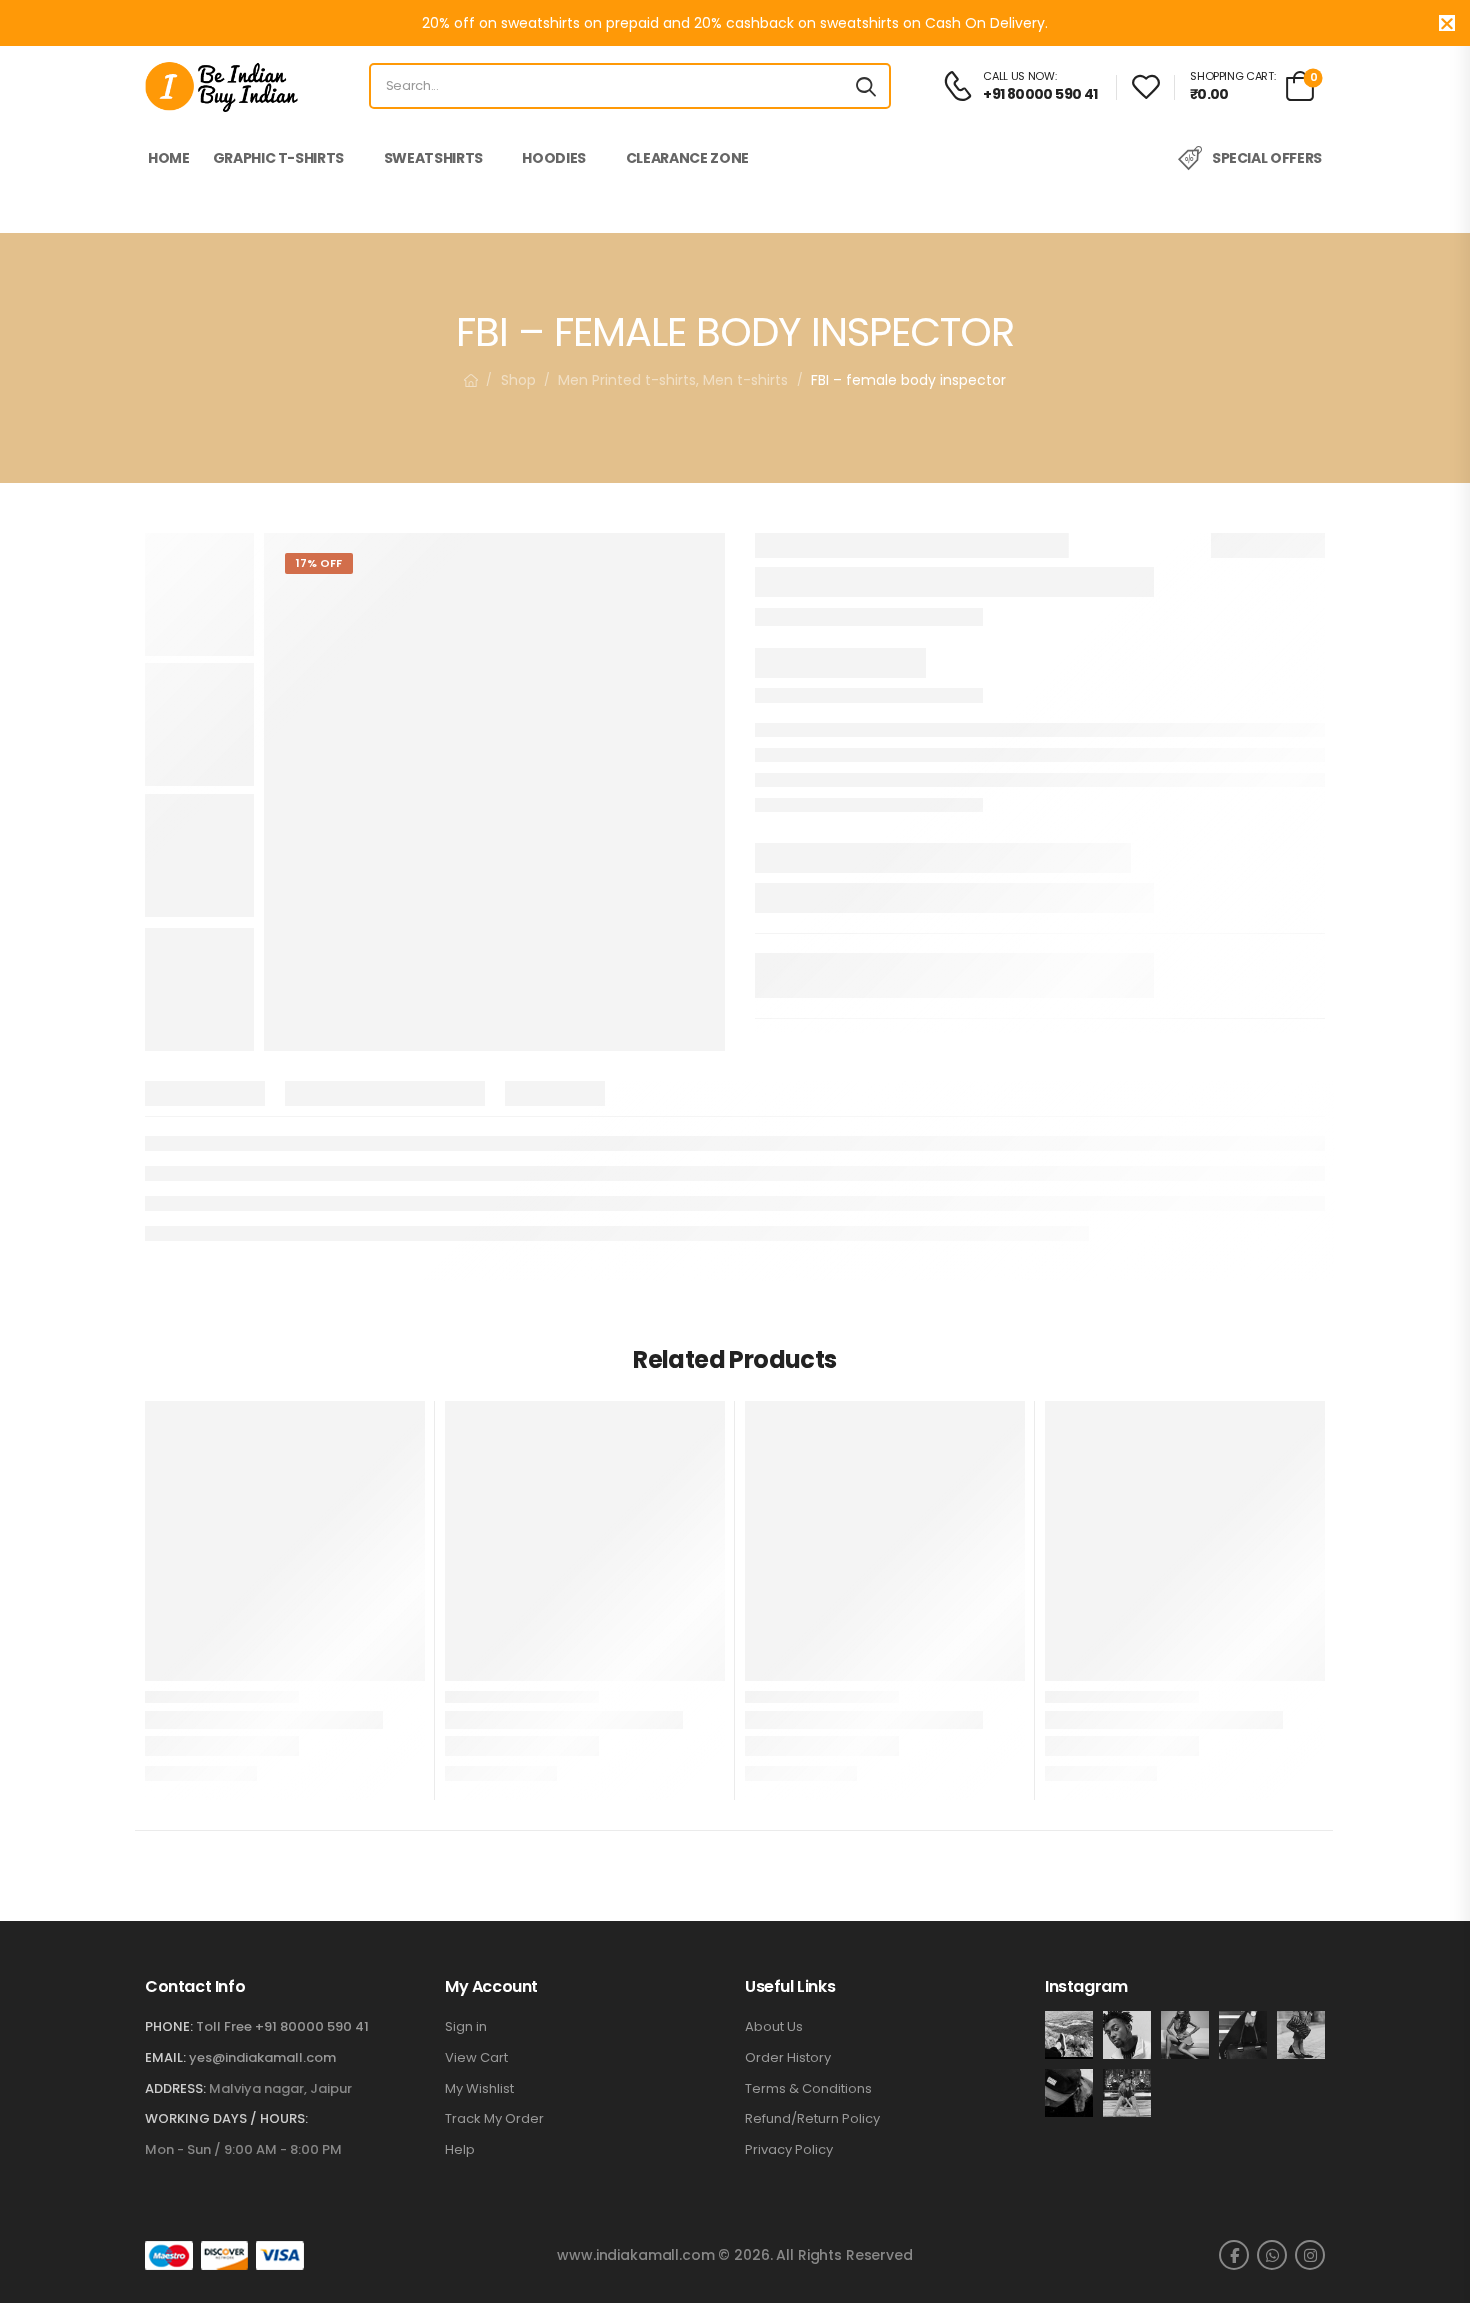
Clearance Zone (687, 158)
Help (460, 2150)
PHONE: (169, 2026)
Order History (788, 2058)
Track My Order (494, 2119)
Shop (518, 380)
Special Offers (1267, 158)
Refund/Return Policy (812, 2119)
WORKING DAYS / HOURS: (226, 2119)
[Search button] (866, 86)
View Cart (476, 2058)
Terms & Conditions (808, 2089)
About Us (774, 2027)
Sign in (466, 2027)
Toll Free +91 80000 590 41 (282, 2026)
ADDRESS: (175, 2088)
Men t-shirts (745, 380)
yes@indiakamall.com (262, 2057)
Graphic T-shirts (278, 158)
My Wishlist (479, 2089)
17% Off (319, 563)
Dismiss (1447, 23)
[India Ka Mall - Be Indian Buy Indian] (221, 86)
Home (169, 158)
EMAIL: (165, 2057)
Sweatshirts (433, 158)
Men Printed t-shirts (627, 380)
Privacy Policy (789, 2150)
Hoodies (554, 158)
